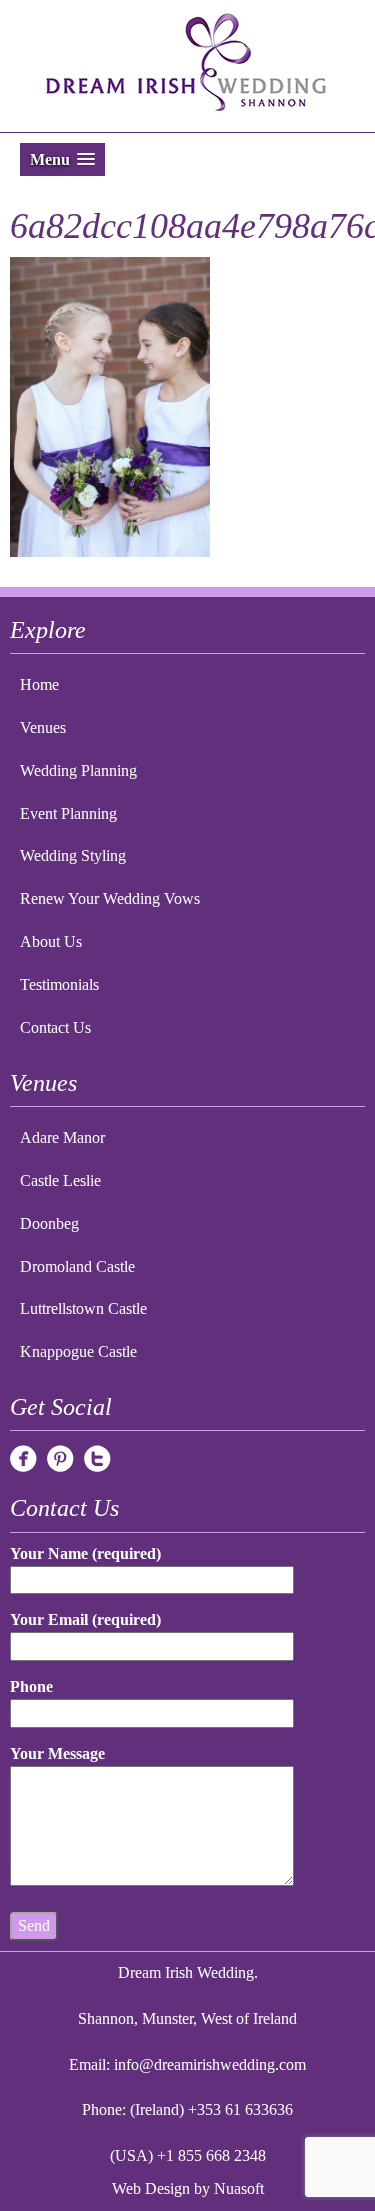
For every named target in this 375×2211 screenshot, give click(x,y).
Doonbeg (49, 1223)
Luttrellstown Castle (83, 1308)
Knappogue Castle (78, 1351)
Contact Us (55, 1027)
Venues (43, 727)
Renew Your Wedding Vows (110, 898)
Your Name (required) (85, 1553)
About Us (51, 941)
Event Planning (68, 813)
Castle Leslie (60, 1180)
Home (39, 684)
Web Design (151, 2188)
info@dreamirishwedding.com (210, 2064)
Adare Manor (62, 1137)
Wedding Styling (73, 855)
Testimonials (59, 984)
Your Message (57, 1753)
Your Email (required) (85, 1619)
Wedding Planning (78, 770)
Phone (31, 1686)
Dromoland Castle (77, 1266)
